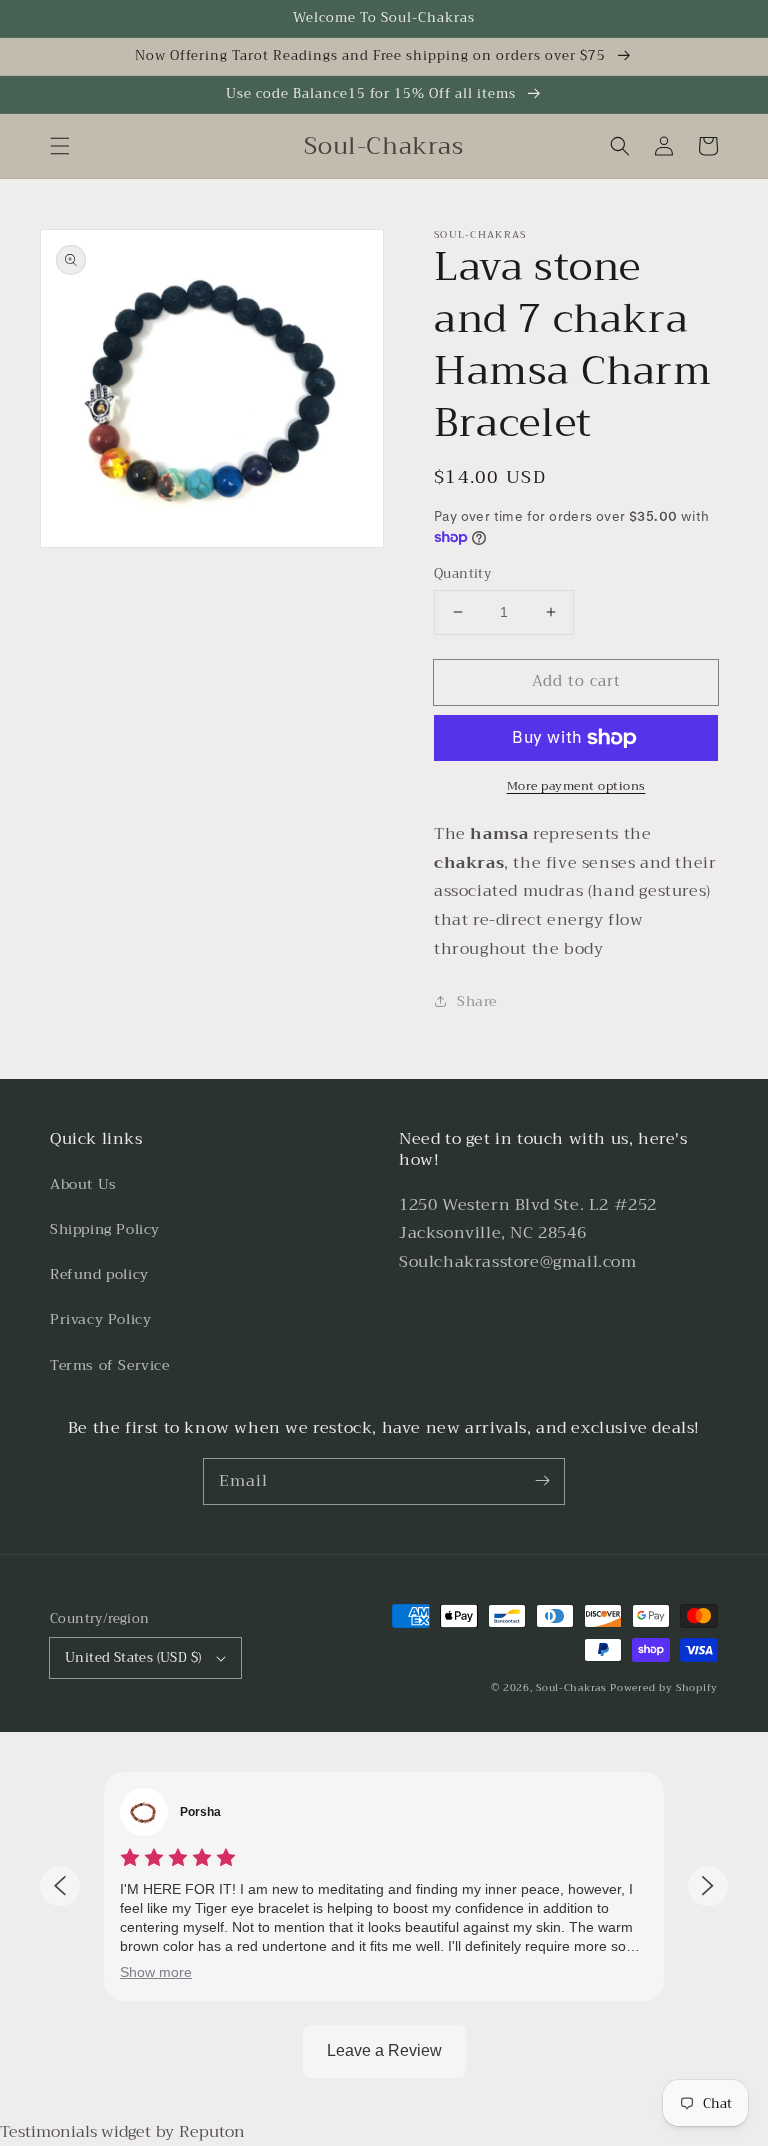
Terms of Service (110, 1365)
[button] (60, 146)
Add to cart (576, 681)
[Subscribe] (542, 1481)
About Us (83, 1184)
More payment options (576, 786)
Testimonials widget (75, 2132)
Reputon (212, 2132)
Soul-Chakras (571, 1687)
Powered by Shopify (664, 1687)
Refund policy (99, 1274)
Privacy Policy (100, 1319)
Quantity (462, 574)
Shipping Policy (105, 1229)
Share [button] (477, 1001)
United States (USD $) (133, 1657)
